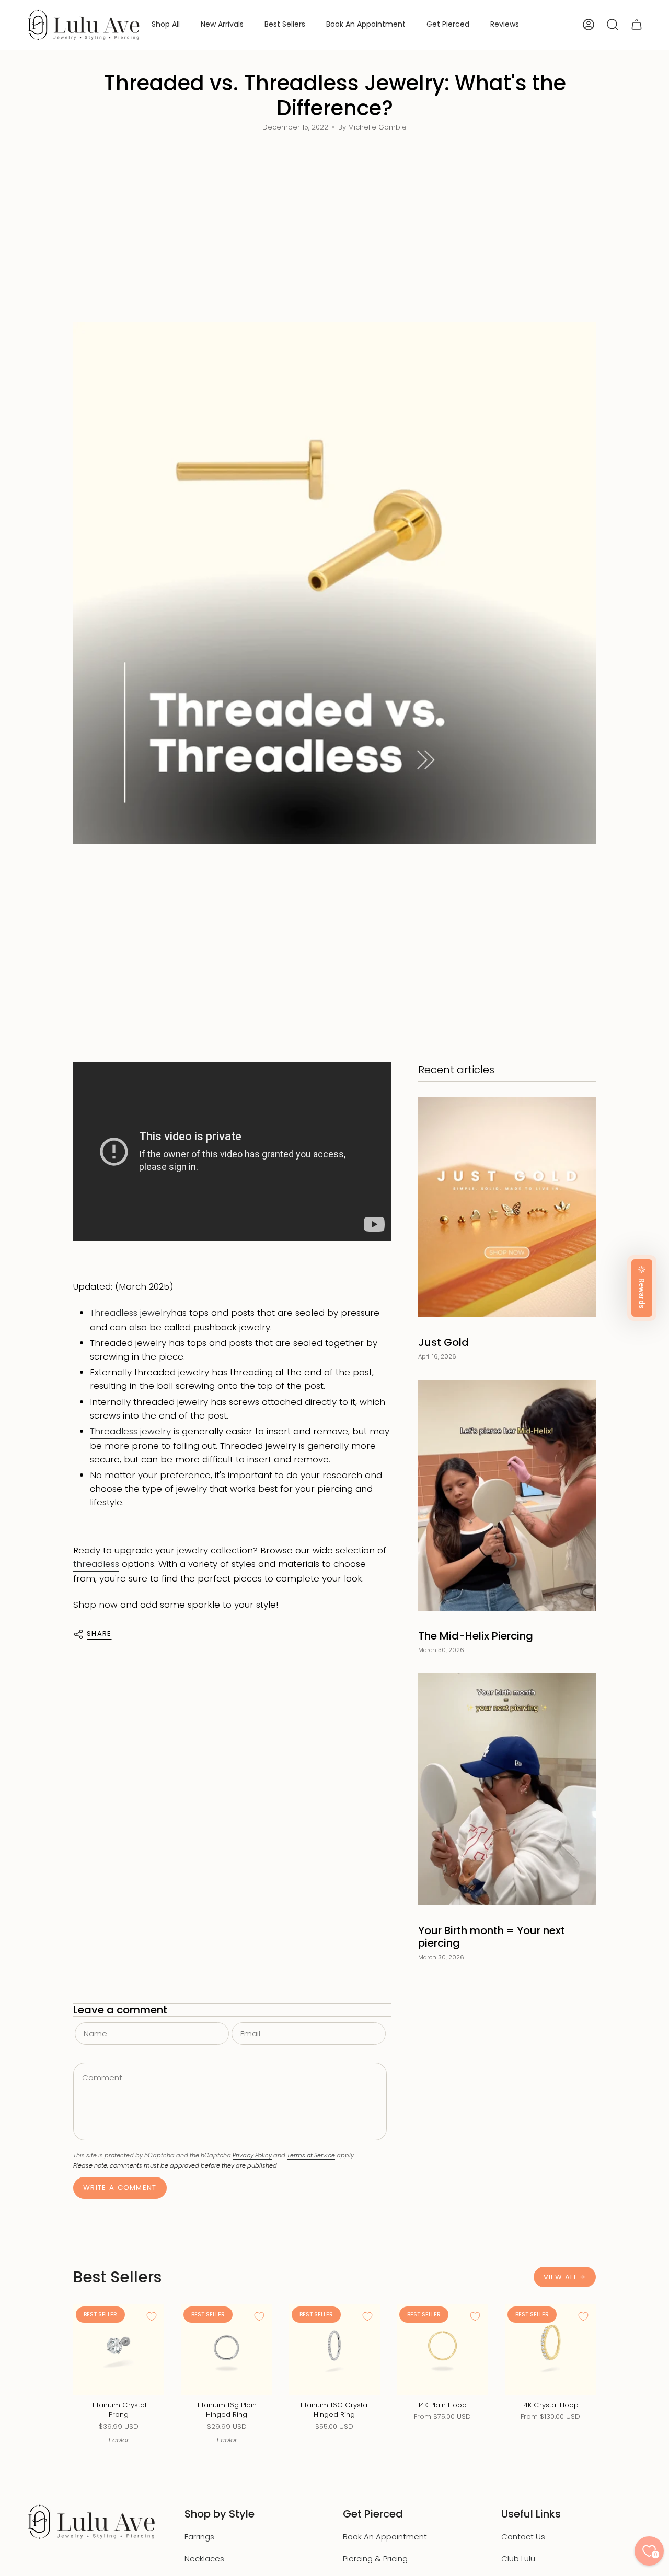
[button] (166, 25)
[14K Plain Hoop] (442, 2349)
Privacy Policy (252, 2155)
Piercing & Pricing (375, 2559)
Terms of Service (311, 2155)
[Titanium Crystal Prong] (119, 2349)
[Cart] (637, 25)
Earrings (199, 2537)
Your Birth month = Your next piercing (492, 1937)
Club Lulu (518, 2559)
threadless (96, 1564)
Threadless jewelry (130, 1313)
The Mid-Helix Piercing (476, 1636)
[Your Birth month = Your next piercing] (507, 1790)
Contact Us (523, 2537)
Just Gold (443, 1342)
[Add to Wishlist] (152, 2316)
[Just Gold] (507, 1207)
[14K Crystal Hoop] (550, 2349)
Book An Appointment (385, 2537)
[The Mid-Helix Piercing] (507, 1495)
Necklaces (204, 2559)
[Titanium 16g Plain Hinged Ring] (226, 2349)
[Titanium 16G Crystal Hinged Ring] (334, 2349)
